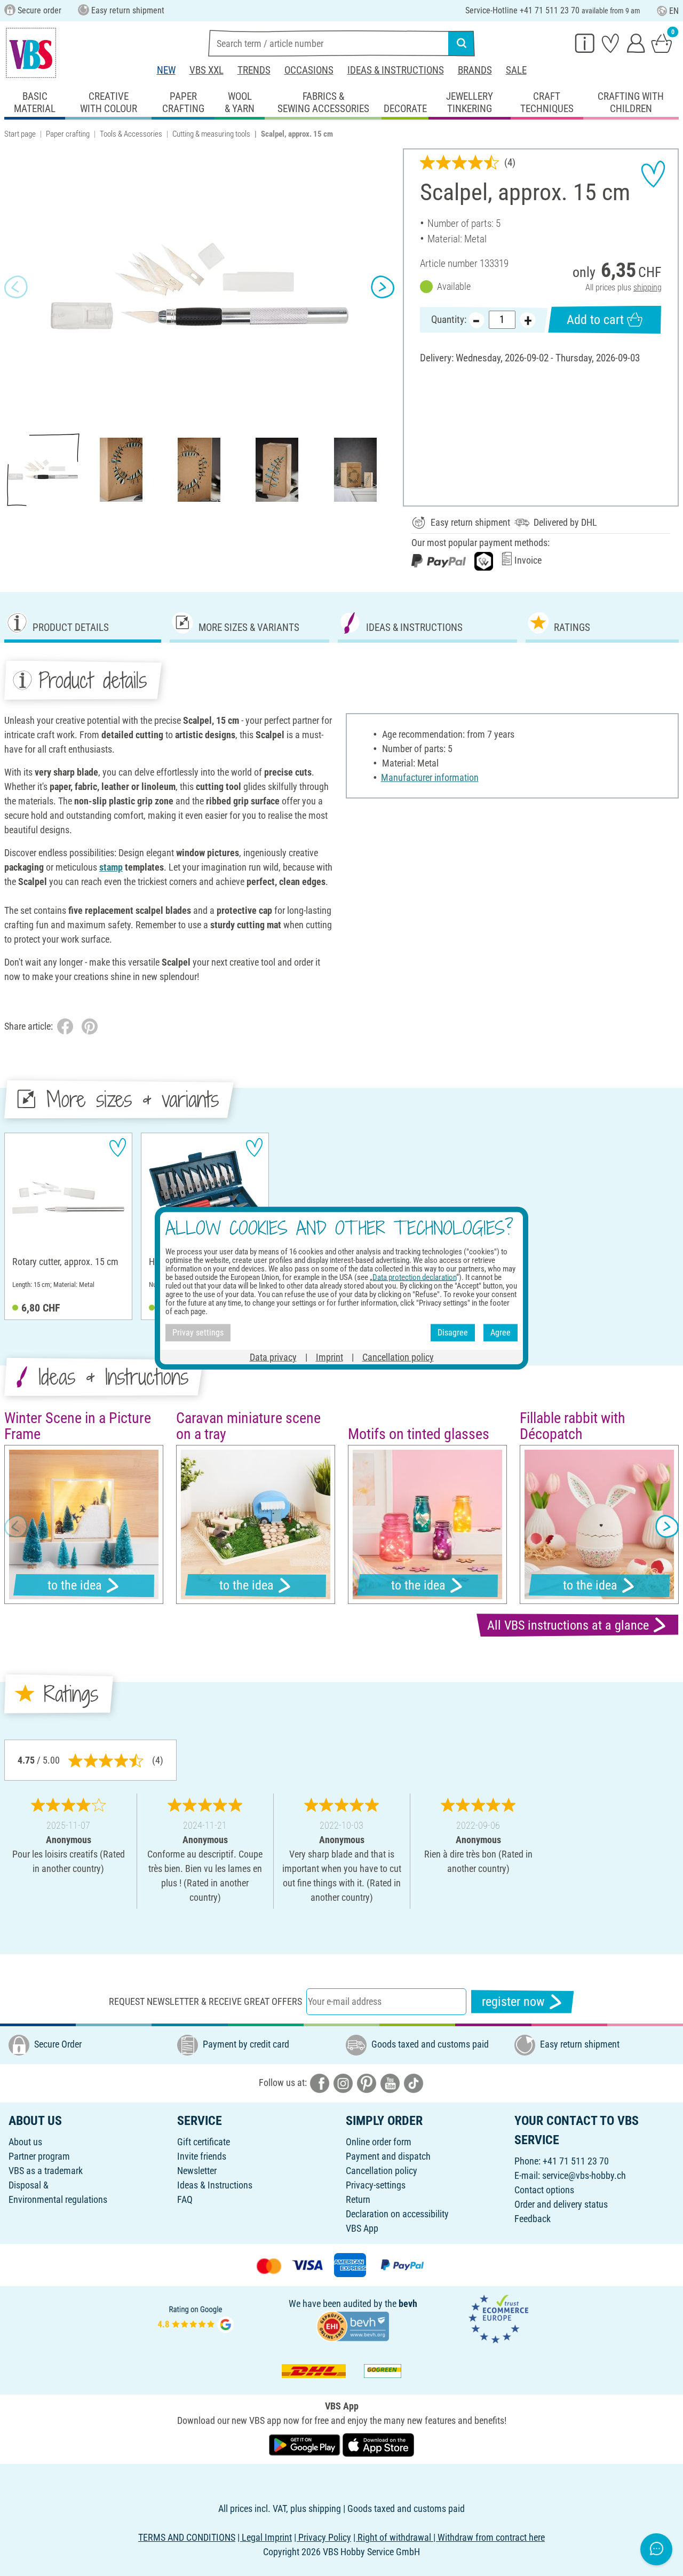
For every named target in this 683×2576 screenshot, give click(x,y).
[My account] (636, 43)
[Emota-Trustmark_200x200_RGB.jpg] (498, 2318)
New (166, 70)
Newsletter (197, 2171)
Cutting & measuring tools (211, 134)
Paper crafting (68, 134)
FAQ (185, 2199)
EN (674, 11)
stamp (111, 867)
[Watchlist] (610, 43)
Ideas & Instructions (396, 70)
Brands (475, 70)
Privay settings (198, 1333)
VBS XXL (207, 70)
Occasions (309, 70)
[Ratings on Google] (196, 2318)
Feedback (533, 2219)
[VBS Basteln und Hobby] (31, 53)
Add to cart (595, 320)
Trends (254, 70)
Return (358, 2199)
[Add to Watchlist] (653, 174)
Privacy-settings (376, 2185)
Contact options (544, 2190)
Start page (20, 134)
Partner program (39, 2156)
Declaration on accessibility (397, 2214)
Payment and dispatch (388, 2156)
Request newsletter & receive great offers (205, 2001)
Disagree (453, 1333)
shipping (648, 287)
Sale (516, 70)
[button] (16, 287)
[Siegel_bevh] (353, 2325)
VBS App (362, 2228)
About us (25, 2142)
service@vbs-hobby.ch (584, 2175)
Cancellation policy (382, 2171)
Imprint (329, 1357)
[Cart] (662, 43)
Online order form (379, 2142)
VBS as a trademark (46, 2171)
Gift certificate (204, 2142)
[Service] (585, 43)
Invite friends (202, 2156)
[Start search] (462, 43)
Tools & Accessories (131, 134)
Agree (501, 1333)
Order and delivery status (561, 2204)
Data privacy (273, 1357)
